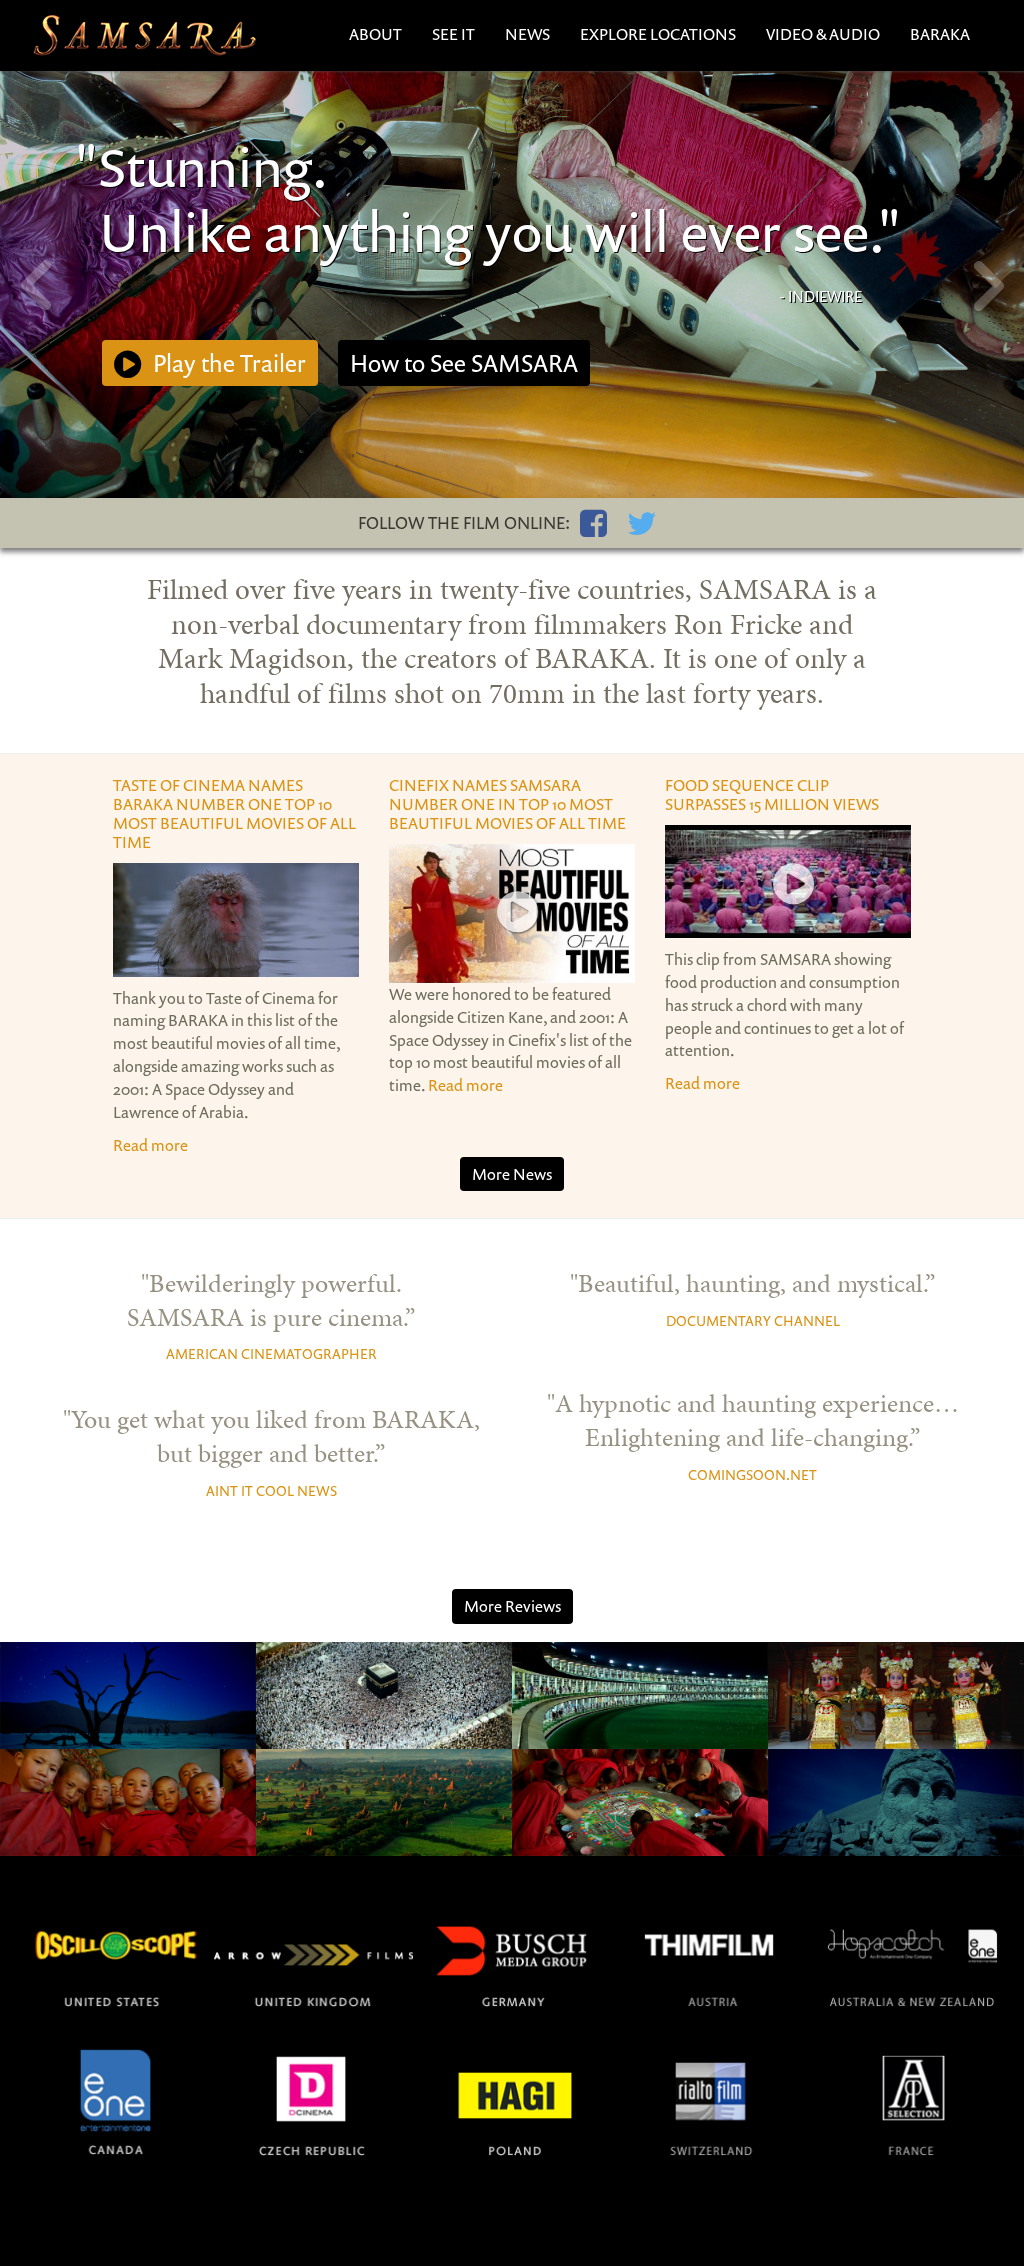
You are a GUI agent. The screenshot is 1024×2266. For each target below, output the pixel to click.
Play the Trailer (227, 363)
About (375, 34)
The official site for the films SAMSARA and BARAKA (144, 35)
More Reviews (512, 1606)
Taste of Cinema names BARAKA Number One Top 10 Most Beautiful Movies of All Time (234, 813)
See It (453, 34)
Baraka (940, 34)
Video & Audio (823, 34)
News (527, 34)
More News (512, 1174)
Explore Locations (658, 34)
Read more (150, 1145)
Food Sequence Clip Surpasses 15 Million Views (772, 794)
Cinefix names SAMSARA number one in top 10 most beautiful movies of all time (507, 804)
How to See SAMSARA (464, 363)
